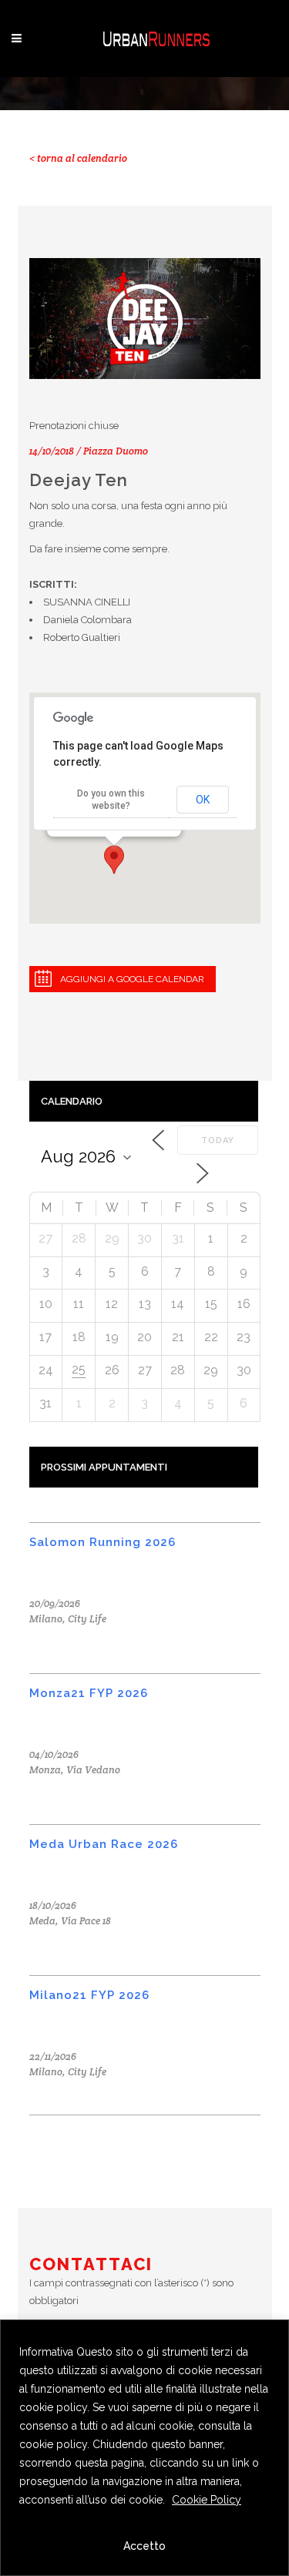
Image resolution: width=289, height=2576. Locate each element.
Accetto (144, 2546)
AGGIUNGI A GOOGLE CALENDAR (132, 979)
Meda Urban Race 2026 (104, 1844)
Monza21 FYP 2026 (89, 1693)
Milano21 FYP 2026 (89, 1995)
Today (218, 1140)
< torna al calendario (78, 158)
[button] (114, 860)
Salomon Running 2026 (102, 1542)
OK (203, 800)
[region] (144, 2448)
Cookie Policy (207, 2500)
